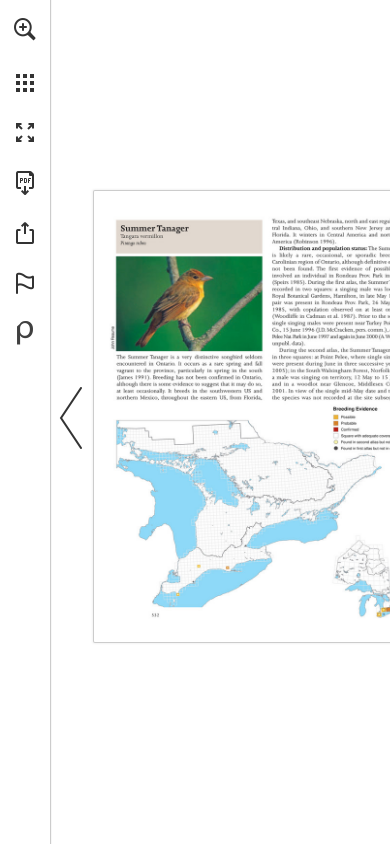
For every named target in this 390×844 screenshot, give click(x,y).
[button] (25, 29)
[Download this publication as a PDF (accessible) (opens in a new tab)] (25, 183)
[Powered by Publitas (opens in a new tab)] (25, 333)
